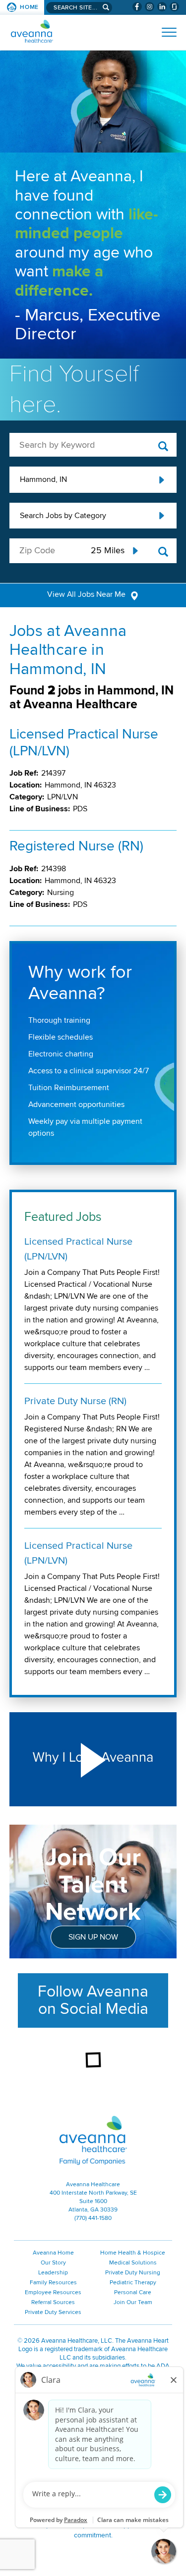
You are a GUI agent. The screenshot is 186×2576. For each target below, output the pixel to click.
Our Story (53, 2263)
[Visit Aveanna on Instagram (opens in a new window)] (150, 7)
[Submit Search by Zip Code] (163, 552)
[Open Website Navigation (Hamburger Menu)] (165, 32)
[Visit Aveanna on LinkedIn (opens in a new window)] (162, 7)
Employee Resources (53, 2292)
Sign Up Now (93, 1937)
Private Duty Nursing (133, 2273)
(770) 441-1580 (93, 2218)
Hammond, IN (43, 479)
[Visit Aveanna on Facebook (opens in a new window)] (137, 7)
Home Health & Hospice (133, 2253)
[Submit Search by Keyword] (163, 447)
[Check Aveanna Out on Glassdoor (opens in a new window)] (174, 7)
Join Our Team (133, 2302)
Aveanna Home (53, 2253)
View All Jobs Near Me (86, 594)
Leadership (53, 2273)
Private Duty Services (53, 2312)
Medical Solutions (133, 2263)
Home (29, 7)
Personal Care (133, 2292)
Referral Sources (53, 2302)
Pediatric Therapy (133, 2283)
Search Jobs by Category (63, 516)
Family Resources (53, 2283)
